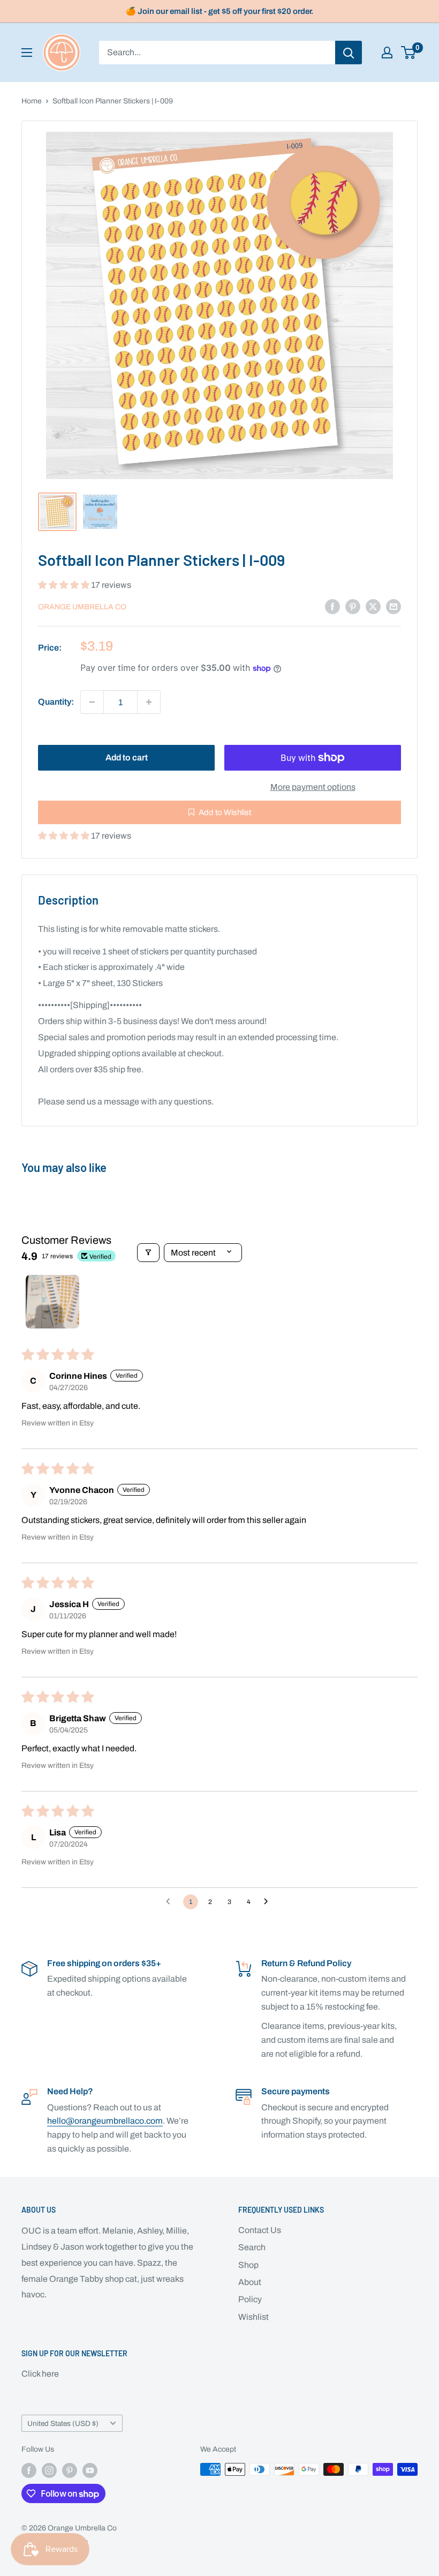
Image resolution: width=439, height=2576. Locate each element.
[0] (409, 53)
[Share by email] (393, 606)
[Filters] (148, 1253)
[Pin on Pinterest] (353, 606)
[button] (65, 585)
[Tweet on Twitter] (373, 606)
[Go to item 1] (52, 1302)
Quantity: (56, 702)
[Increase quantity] (149, 702)
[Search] (349, 53)
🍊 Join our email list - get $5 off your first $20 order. (220, 11)
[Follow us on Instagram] (49, 2470)
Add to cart (127, 757)
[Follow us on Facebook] (29, 2470)
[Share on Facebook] (332, 606)
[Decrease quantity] (92, 702)
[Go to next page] (269, 1902)
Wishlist (253, 2317)
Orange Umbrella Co (82, 607)
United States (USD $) (63, 2424)
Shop (248, 2265)
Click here (40, 2374)
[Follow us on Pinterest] (70, 2470)
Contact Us (260, 2230)
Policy (250, 2299)
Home (32, 101)
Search (252, 2247)
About (250, 2282)
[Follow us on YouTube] (90, 2470)
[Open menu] (27, 53)
